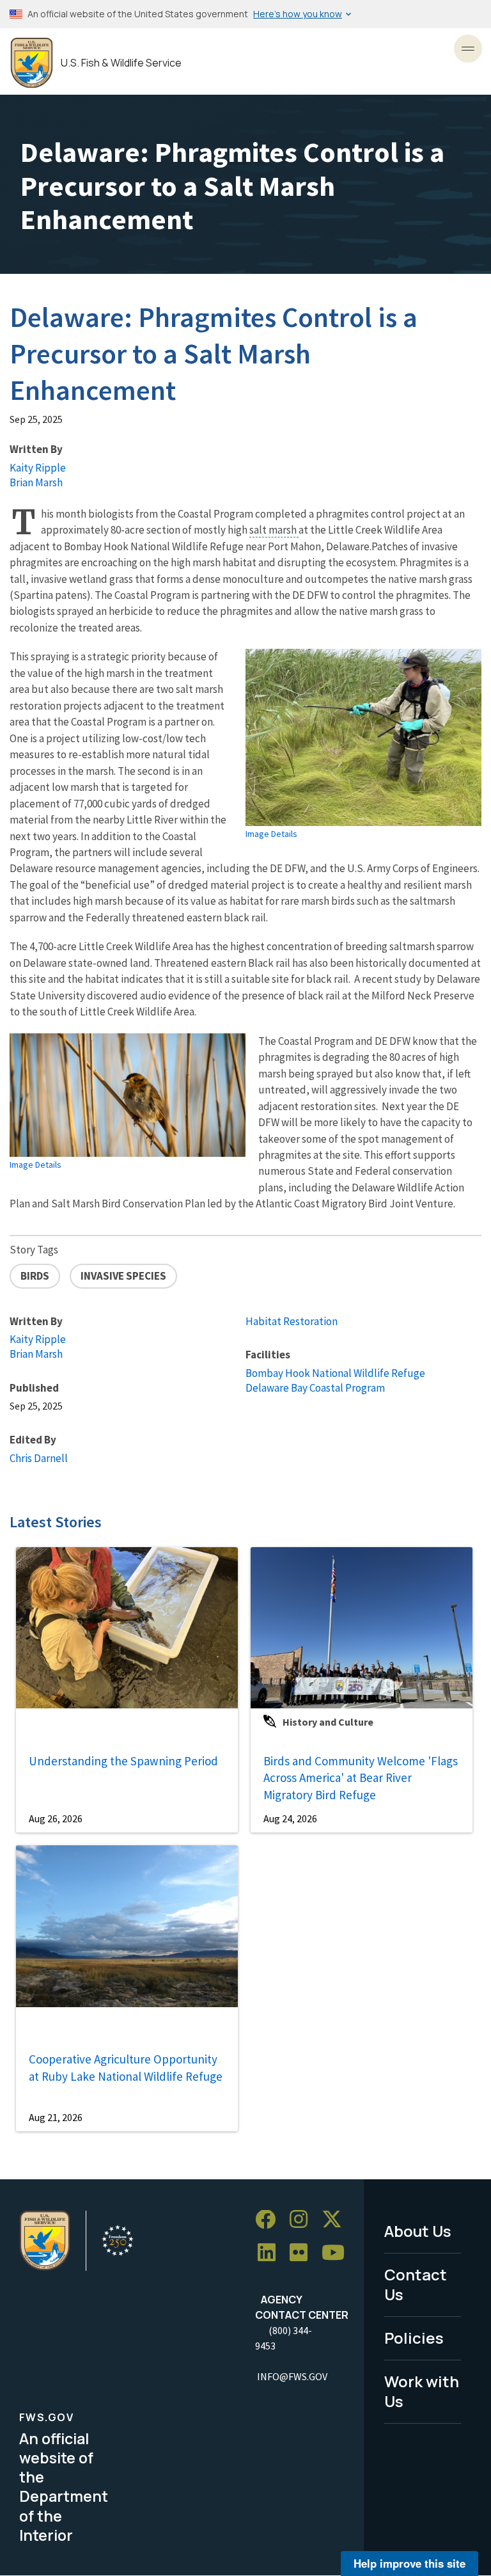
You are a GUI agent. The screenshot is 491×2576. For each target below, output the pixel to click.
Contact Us (416, 2284)
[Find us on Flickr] (303, 2253)
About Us (418, 2231)
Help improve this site (409, 2563)
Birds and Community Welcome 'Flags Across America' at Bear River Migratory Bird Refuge (361, 1778)
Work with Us (422, 2391)
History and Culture (328, 1722)
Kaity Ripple (38, 468)
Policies (414, 2338)
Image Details (271, 834)
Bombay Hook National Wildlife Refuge (335, 1373)
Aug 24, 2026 (290, 1818)
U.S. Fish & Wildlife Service (121, 63)
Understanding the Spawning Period (123, 1761)
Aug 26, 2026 (56, 1818)
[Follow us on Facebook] (270, 2220)
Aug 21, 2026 (56, 2117)
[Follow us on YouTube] (338, 2253)
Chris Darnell (39, 1458)
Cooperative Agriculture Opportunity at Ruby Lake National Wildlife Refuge (126, 2068)
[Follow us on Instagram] (303, 2220)
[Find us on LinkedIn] (271, 2253)
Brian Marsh (36, 482)
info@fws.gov (292, 2376)
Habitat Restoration (292, 1321)
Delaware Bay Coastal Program (315, 1388)
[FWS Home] (32, 63)
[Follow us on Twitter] (336, 2220)
